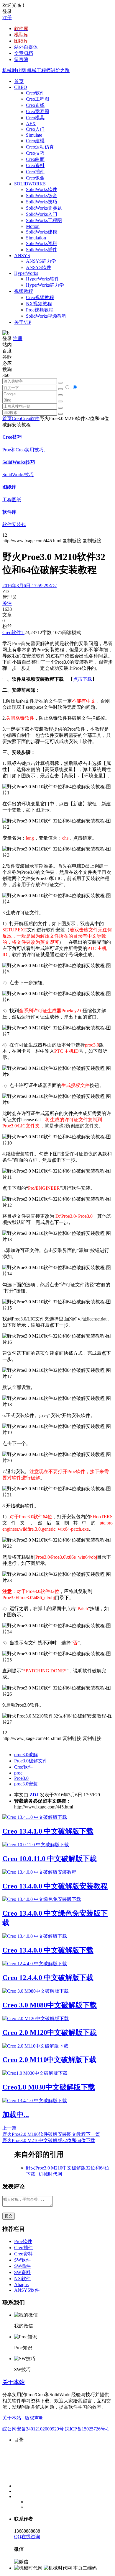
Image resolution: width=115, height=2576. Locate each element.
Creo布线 (35, 105)
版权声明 (34, 2418)
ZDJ (34, 1795)
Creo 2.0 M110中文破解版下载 (49, 2060)
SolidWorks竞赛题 (44, 208)
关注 (7, 603)
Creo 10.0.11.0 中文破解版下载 (50, 1859)
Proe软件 (23, 2241)
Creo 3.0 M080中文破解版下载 (50, 2005)
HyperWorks (26, 273)
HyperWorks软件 (43, 279)
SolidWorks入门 (42, 214)
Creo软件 (35, 93)
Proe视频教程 (40, 310)
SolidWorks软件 (42, 189)
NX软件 (22, 2279)
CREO (21, 87)
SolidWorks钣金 (42, 196)
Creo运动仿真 (40, 147)
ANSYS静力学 (41, 261)
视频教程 (24, 291)
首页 (19, 81)
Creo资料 (35, 165)
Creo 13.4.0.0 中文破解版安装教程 (55, 1886)
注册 (7, 18)
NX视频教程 (39, 304)
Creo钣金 (35, 178)
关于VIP (23, 322)
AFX (31, 124)
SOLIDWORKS (30, 184)
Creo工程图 (38, 99)
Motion (33, 226)
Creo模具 (35, 118)
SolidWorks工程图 (44, 220)
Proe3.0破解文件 (31, 1761)
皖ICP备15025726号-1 (87, 2429)
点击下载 (83, 679)
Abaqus (21, 2284)
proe (18, 1773)
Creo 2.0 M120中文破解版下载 (50, 2033)
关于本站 (14, 2382)
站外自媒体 (26, 47)
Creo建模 (35, 141)
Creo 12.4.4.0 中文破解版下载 (48, 1978)
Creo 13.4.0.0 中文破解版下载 (48, 1950)
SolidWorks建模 (42, 232)
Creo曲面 (35, 159)
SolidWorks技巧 (42, 202)
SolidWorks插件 (42, 250)
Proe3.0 (21, 1778)
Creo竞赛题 (38, 111)
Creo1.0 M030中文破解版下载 (49, 2087)
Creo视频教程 (40, 297)
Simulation (36, 238)
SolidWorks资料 (42, 243)
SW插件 (22, 2266)
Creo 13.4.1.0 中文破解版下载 (48, 1831)
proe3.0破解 (26, 1755)
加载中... (16, 2115)
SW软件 (22, 2260)
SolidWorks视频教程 (46, 316)
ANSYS (22, 256)
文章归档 (24, 53)
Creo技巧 (35, 153)
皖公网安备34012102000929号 (33, 2429)
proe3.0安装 (26, 1784)
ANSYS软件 (39, 267)
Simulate (34, 135)
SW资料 (22, 2272)
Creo (16, 418)
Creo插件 (35, 172)
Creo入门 (35, 129)
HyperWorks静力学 (45, 285)
